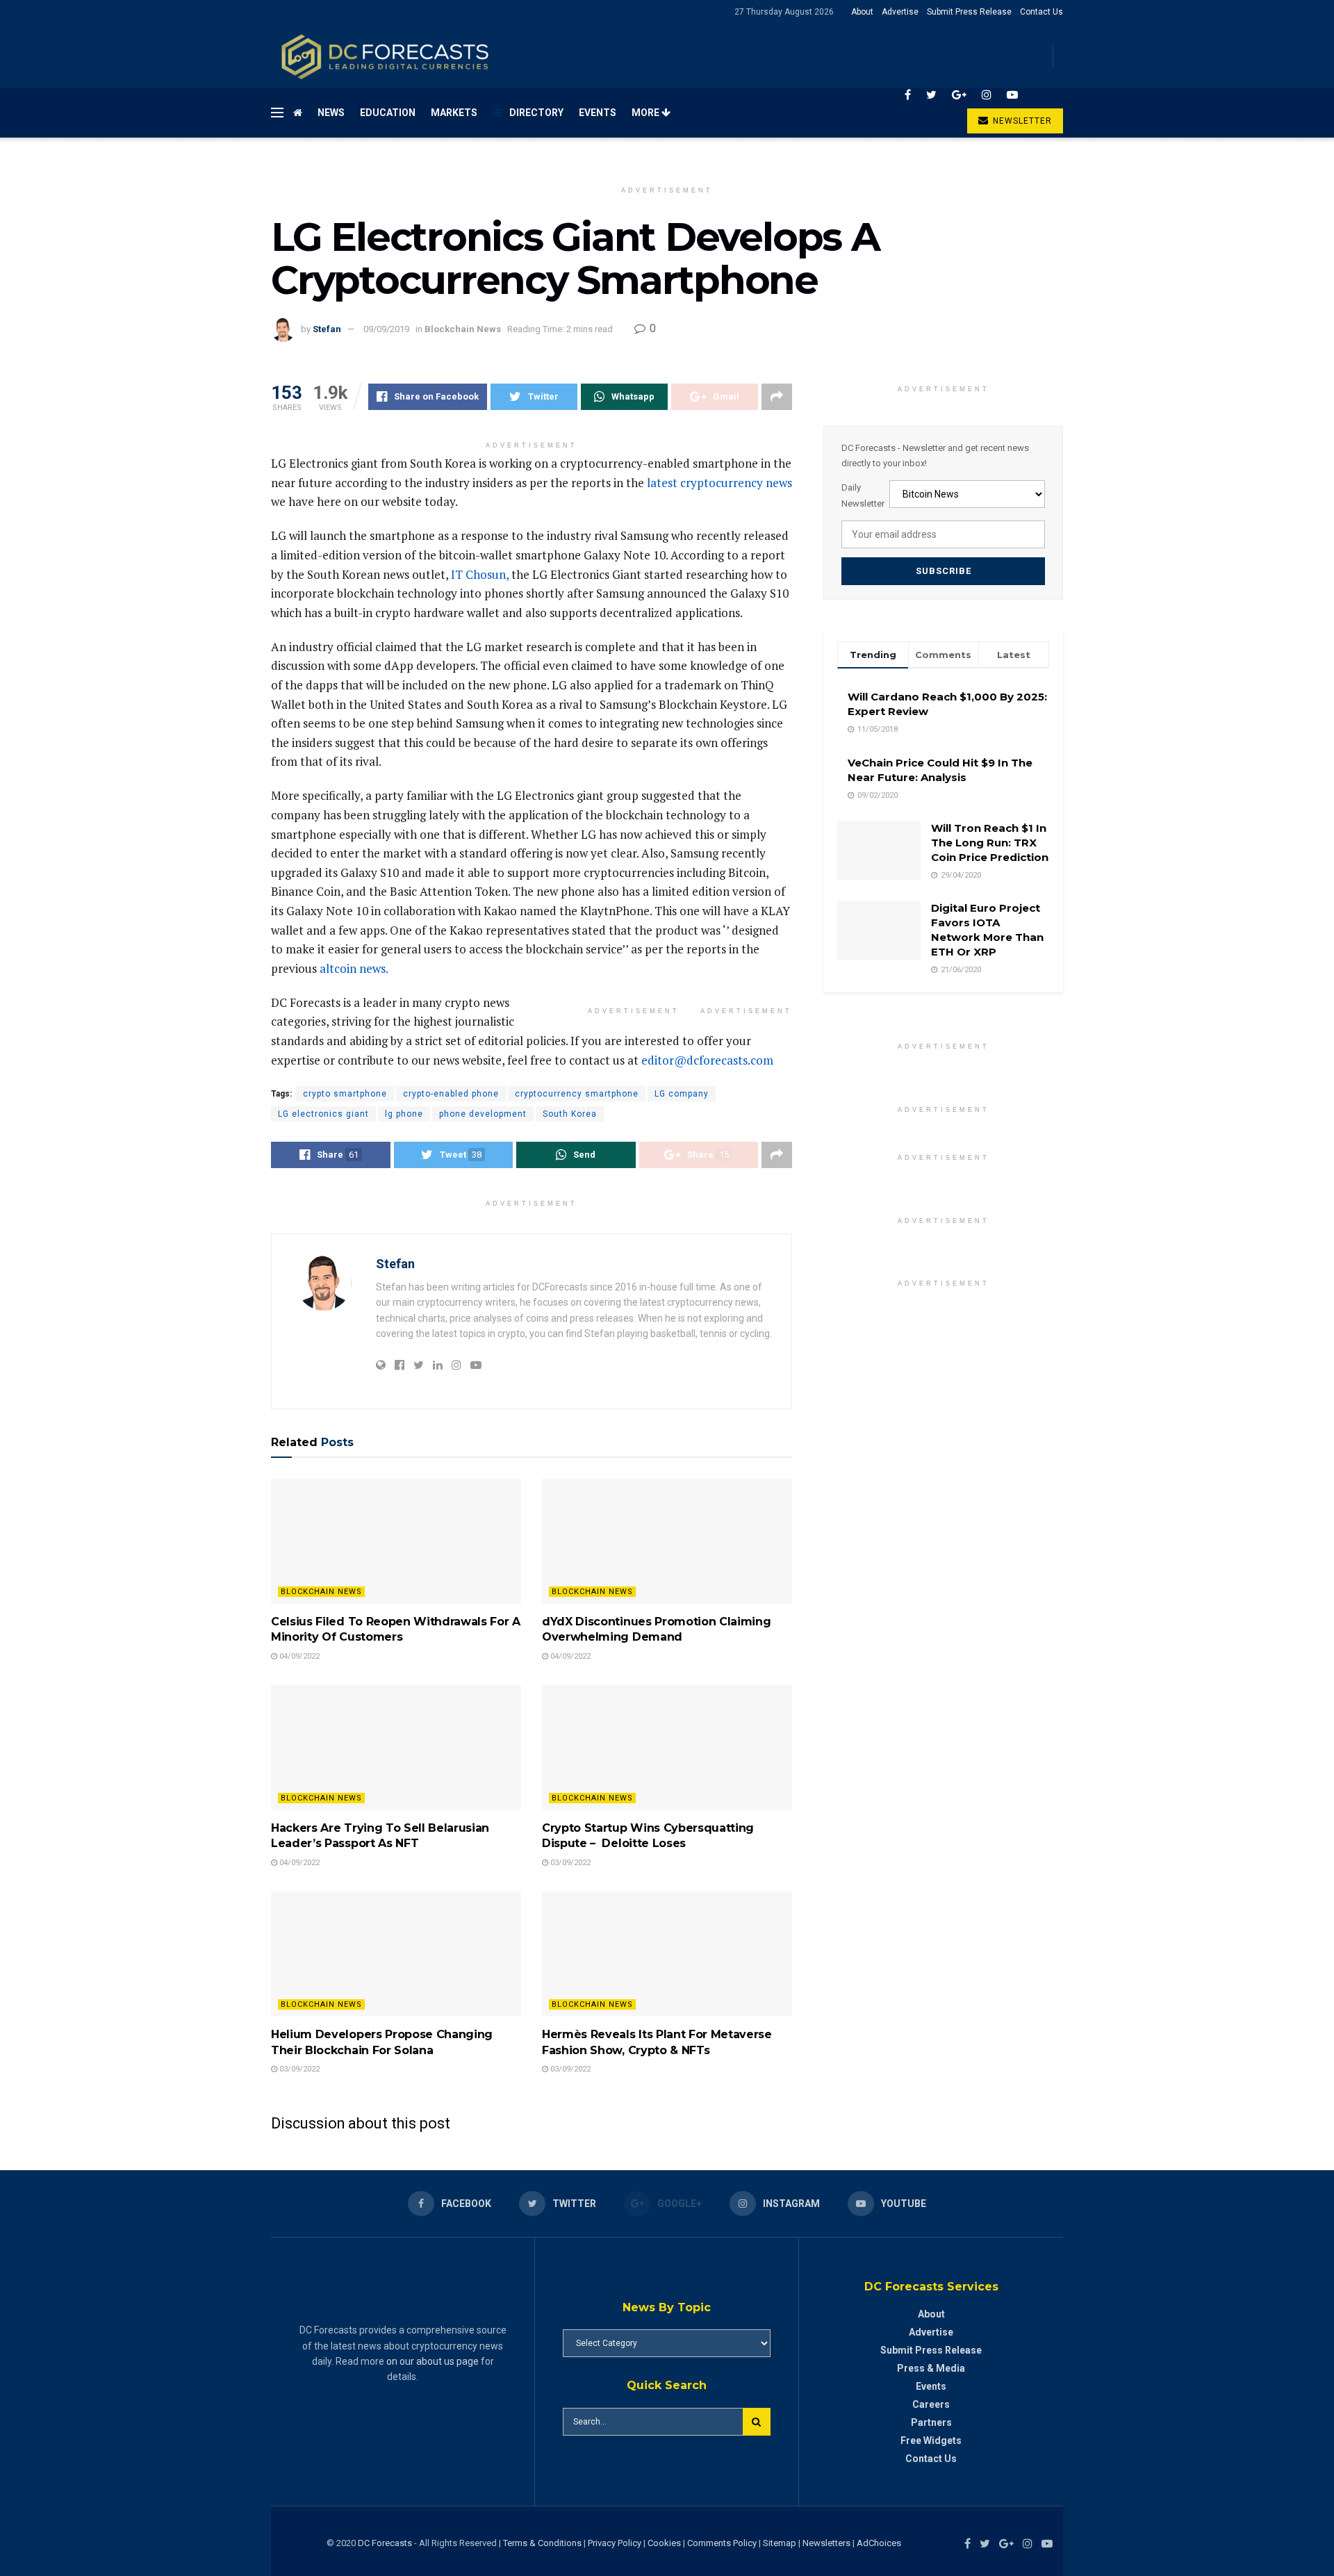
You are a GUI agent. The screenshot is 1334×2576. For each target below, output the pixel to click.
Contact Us (1041, 12)
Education (388, 113)
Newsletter (1021, 121)
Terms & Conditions (543, 2543)
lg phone (404, 1114)
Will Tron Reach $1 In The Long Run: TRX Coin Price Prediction (990, 843)
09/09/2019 (386, 329)
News (331, 113)
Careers (931, 2404)
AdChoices (879, 2543)
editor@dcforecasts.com (707, 1060)
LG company (682, 1094)
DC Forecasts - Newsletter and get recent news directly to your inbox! (935, 456)
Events (598, 113)
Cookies (664, 2543)
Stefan (327, 329)
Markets (454, 113)
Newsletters (826, 2543)
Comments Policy (722, 2543)
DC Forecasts (385, 2543)
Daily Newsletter (863, 495)
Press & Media (931, 2368)
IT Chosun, (480, 574)
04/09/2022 (298, 1656)
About (862, 12)
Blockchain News (463, 329)
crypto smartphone (345, 1094)
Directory (536, 113)
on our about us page (433, 2361)
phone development (483, 1114)
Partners (931, 2422)
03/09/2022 (569, 1863)
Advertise (900, 12)
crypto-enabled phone (451, 1094)
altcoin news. (353, 968)
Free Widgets (931, 2440)
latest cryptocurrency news (719, 483)
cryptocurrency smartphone (577, 1094)
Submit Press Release (969, 12)
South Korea (570, 1114)
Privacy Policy (615, 2543)
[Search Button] (757, 2422)
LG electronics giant (323, 1114)
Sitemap (780, 2543)
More (647, 113)
